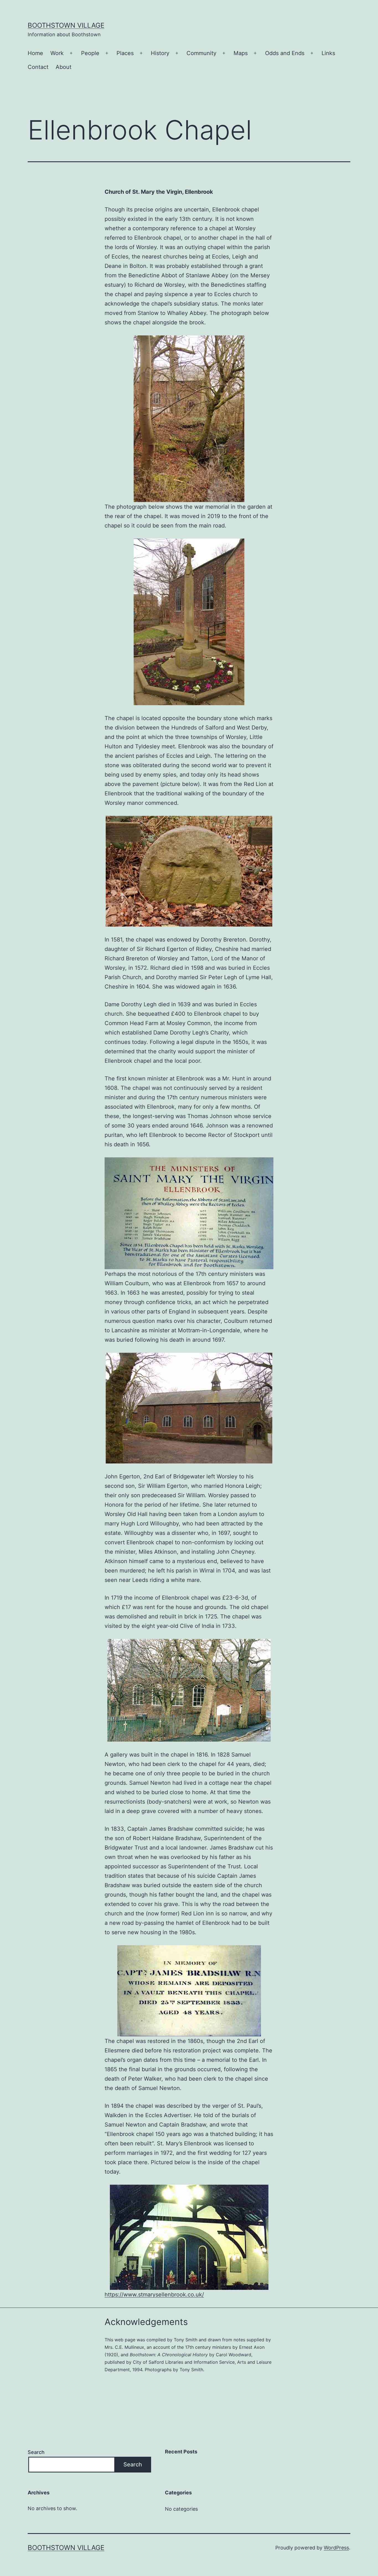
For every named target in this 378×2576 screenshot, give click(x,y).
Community (201, 53)
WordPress (336, 2548)
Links (328, 53)
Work (57, 53)
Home (35, 53)
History (160, 53)
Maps (241, 53)
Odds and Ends (285, 53)
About (64, 67)
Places (125, 53)
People (90, 53)
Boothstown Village (66, 25)
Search (36, 2452)
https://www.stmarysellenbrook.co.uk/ (154, 2295)
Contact (38, 67)
